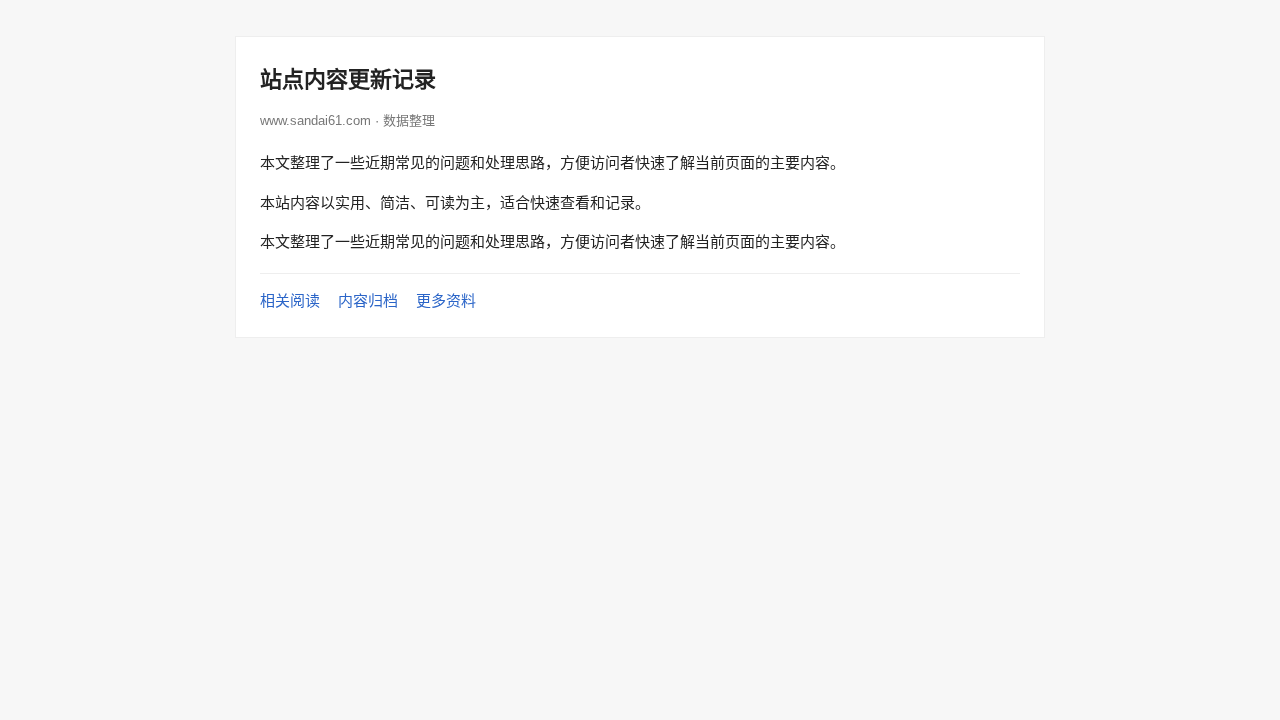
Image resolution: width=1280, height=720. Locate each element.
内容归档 (368, 300)
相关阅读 (290, 300)
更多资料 (446, 300)
